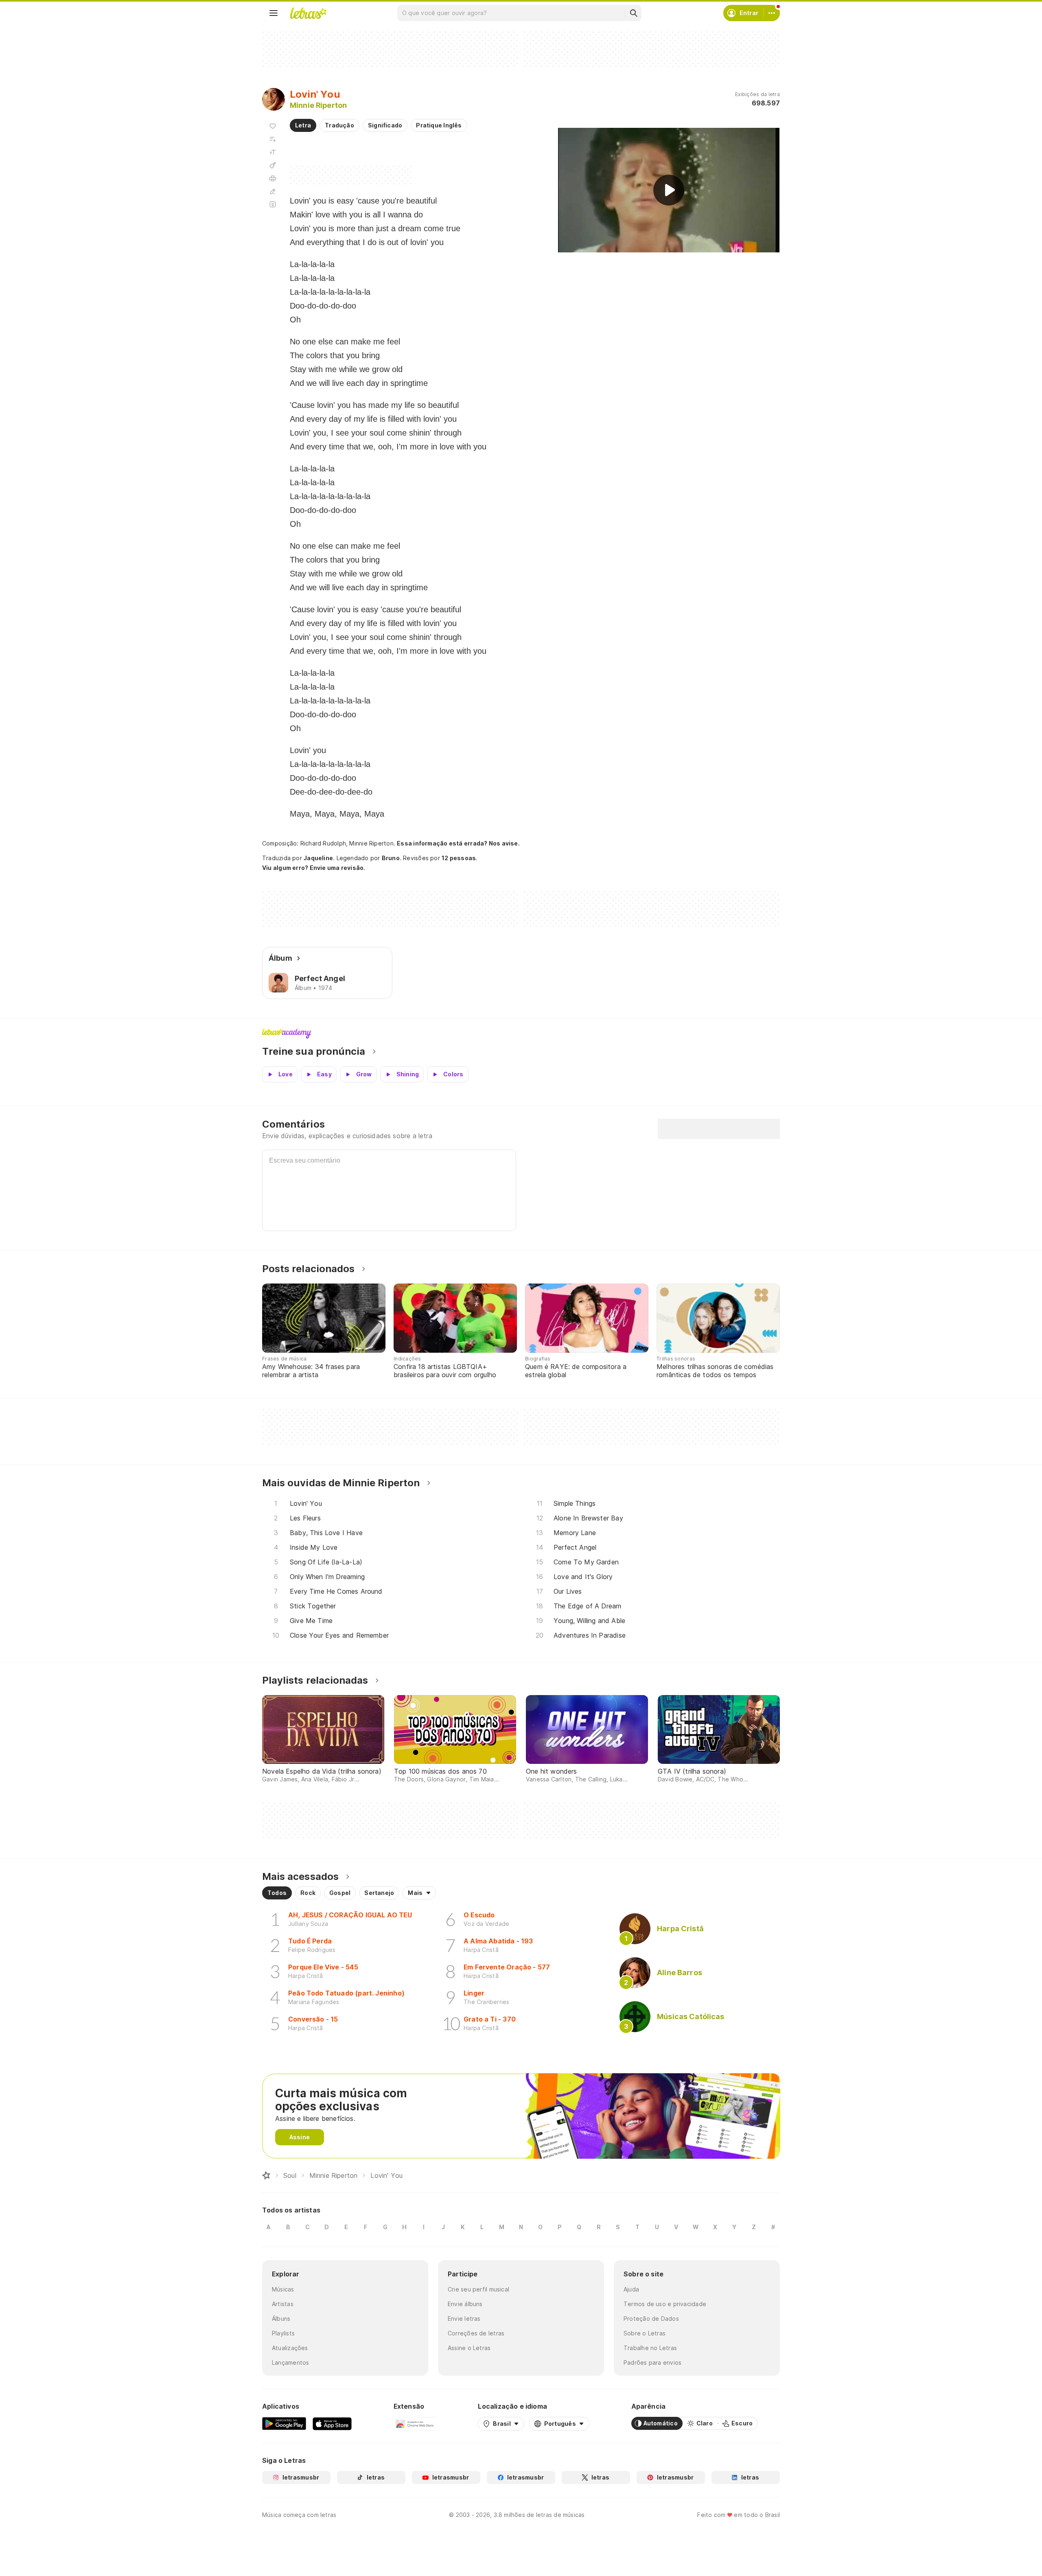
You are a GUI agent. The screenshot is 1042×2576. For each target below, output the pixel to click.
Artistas (283, 2304)
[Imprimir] (273, 178)
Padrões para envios (652, 2362)
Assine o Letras (469, 2348)
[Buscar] (633, 13)
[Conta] (772, 13)
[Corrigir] (273, 191)
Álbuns (281, 2319)
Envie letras (464, 2319)
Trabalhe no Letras (650, 2348)
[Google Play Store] (284, 2423)
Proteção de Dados (651, 2319)
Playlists (283, 2333)
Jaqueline (318, 858)
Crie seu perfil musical (478, 2289)
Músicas (283, 2289)
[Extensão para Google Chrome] (415, 2423)
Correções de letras (476, 2333)
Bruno (391, 858)
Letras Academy (521, 1034)
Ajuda (631, 2289)
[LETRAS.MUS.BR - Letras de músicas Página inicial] (308, 13)
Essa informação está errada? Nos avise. (458, 843)
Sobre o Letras (645, 2333)
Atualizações (290, 2348)
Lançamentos (290, 2362)
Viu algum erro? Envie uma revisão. (314, 868)
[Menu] (274, 13)
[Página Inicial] (266, 2175)
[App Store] (332, 2423)
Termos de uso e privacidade (665, 2304)
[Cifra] (273, 165)
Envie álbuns (465, 2304)
